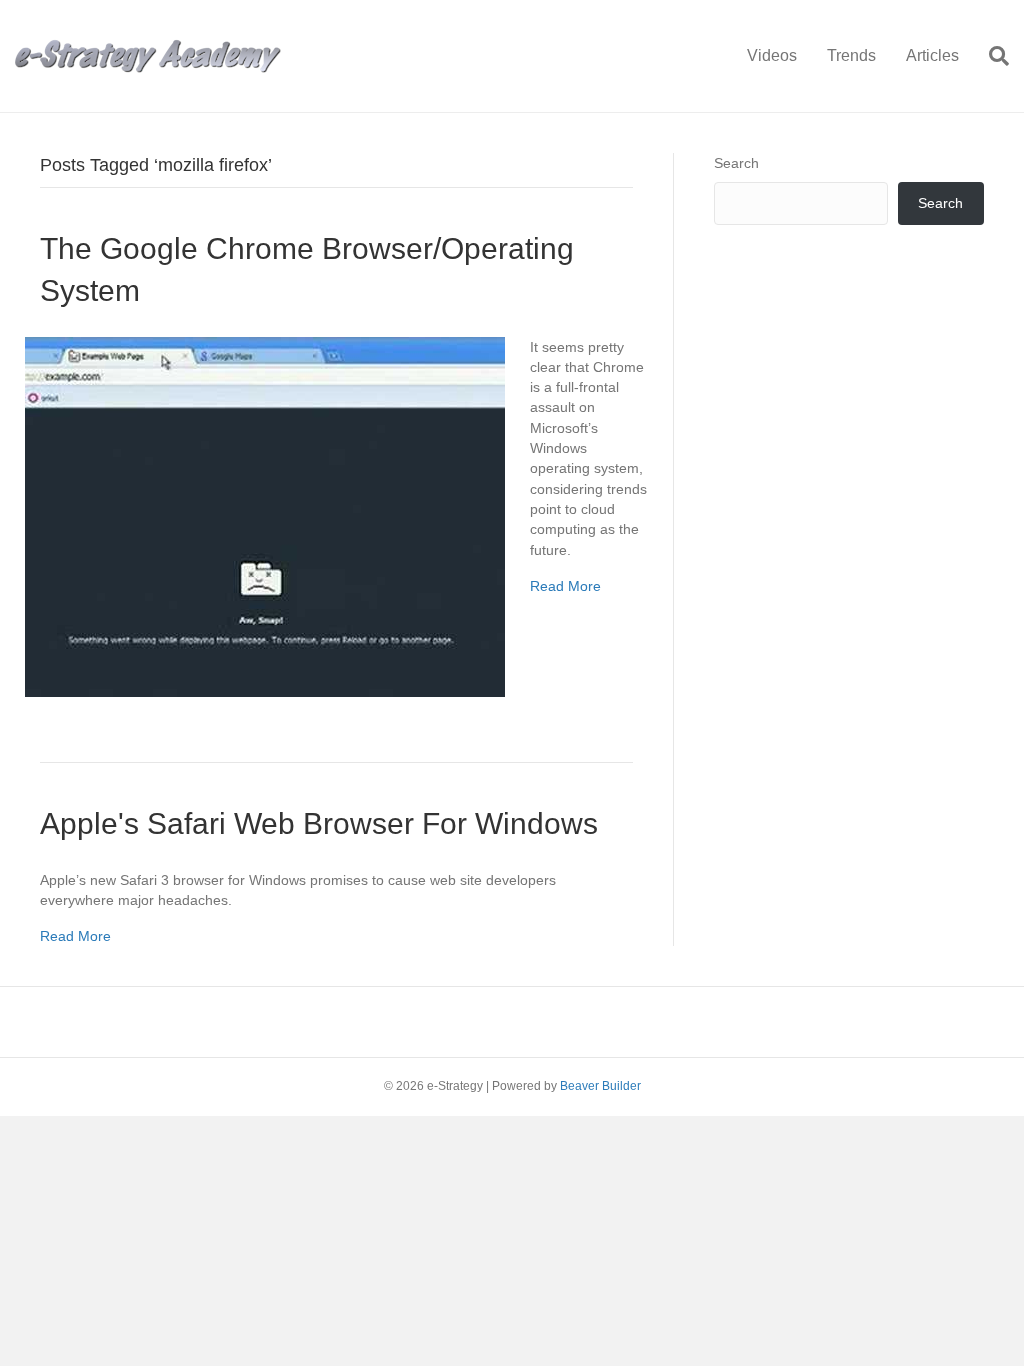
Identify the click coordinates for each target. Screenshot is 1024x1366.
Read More (565, 586)
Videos (772, 55)
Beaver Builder (600, 1086)
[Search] (991, 56)
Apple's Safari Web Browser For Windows (319, 823)
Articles (932, 55)
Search (736, 163)
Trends (851, 55)
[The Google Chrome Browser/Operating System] (265, 515)
